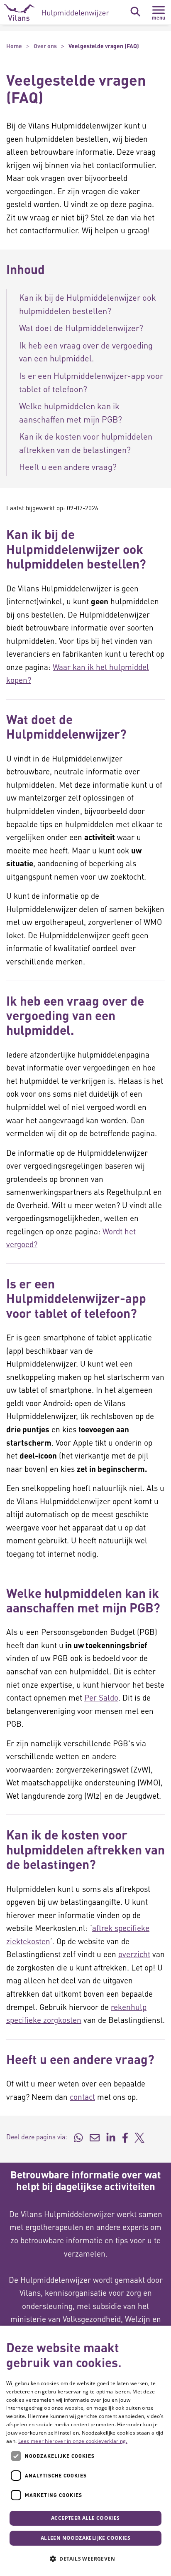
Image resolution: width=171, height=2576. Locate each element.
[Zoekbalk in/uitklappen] (135, 12)
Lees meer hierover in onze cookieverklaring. (73, 2441)
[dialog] (85, 2451)
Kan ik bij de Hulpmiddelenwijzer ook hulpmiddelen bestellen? (88, 304)
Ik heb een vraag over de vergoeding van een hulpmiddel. (86, 352)
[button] (85, 2559)
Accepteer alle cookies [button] (85, 2518)
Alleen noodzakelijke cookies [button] (85, 2538)
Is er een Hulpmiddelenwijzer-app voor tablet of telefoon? (91, 382)
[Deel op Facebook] (125, 2137)
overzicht (134, 1954)
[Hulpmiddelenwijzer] (57, 12)
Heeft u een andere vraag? (68, 467)
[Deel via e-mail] (95, 2137)
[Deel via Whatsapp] (78, 2137)
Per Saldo (101, 1697)
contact (82, 2097)
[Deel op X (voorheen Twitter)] (139, 2137)
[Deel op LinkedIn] (111, 2137)
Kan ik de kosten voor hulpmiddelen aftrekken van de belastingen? (86, 443)
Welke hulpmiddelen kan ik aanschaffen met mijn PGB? (71, 413)
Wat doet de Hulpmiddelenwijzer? (81, 328)
